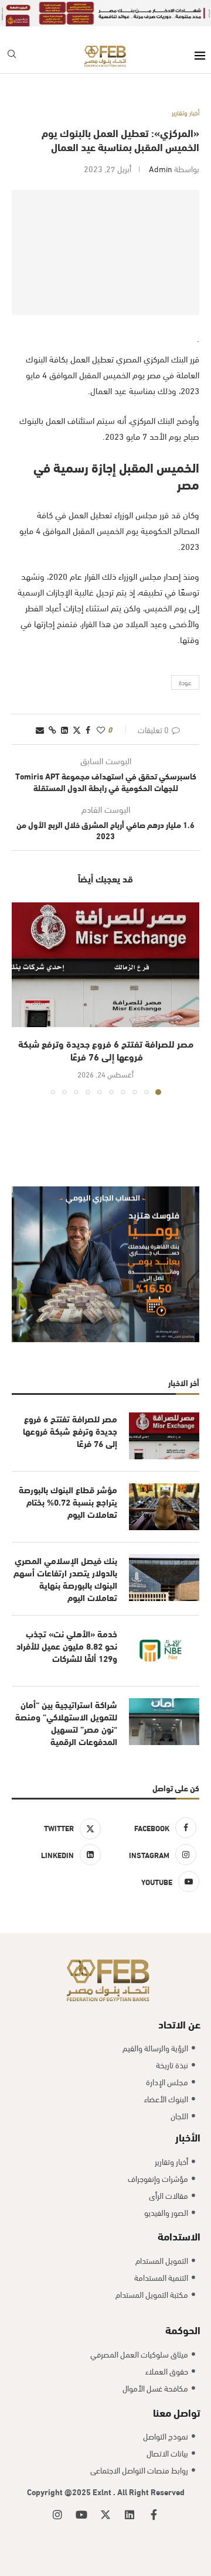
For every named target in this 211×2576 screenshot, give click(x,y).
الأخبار (188, 2137)
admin (161, 168)
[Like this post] (101, 729)
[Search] (12, 56)
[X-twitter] (105, 2515)
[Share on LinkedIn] (64, 729)
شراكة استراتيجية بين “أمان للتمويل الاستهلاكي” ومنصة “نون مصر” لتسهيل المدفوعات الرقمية (66, 1723)
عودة (185, 682)
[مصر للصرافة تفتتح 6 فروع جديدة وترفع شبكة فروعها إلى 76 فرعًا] (105, 965)
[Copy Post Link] (52, 729)
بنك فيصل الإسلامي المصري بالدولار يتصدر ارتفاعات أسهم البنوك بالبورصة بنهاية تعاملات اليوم (65, 1579)
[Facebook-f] (154, 2515)
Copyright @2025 (60, 2491)
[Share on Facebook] (88, 729)
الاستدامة (179, 2235)
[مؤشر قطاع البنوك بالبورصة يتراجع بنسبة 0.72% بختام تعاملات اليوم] (164, 1507)
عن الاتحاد (179, 2023)
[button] (22, 998)
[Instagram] (57, 2515)
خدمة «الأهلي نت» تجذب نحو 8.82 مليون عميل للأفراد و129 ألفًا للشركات (67, 1646)
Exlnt (103, 2491)
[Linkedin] (130, 2515)
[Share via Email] (40, 729)
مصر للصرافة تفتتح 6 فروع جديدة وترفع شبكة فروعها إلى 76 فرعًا (106, 1050)
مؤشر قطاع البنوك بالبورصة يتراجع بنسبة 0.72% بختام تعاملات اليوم (68, 1502)
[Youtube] (81, 2515)
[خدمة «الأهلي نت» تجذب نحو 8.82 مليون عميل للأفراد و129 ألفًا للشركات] (164, 1651)
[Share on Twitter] (77, 729)
